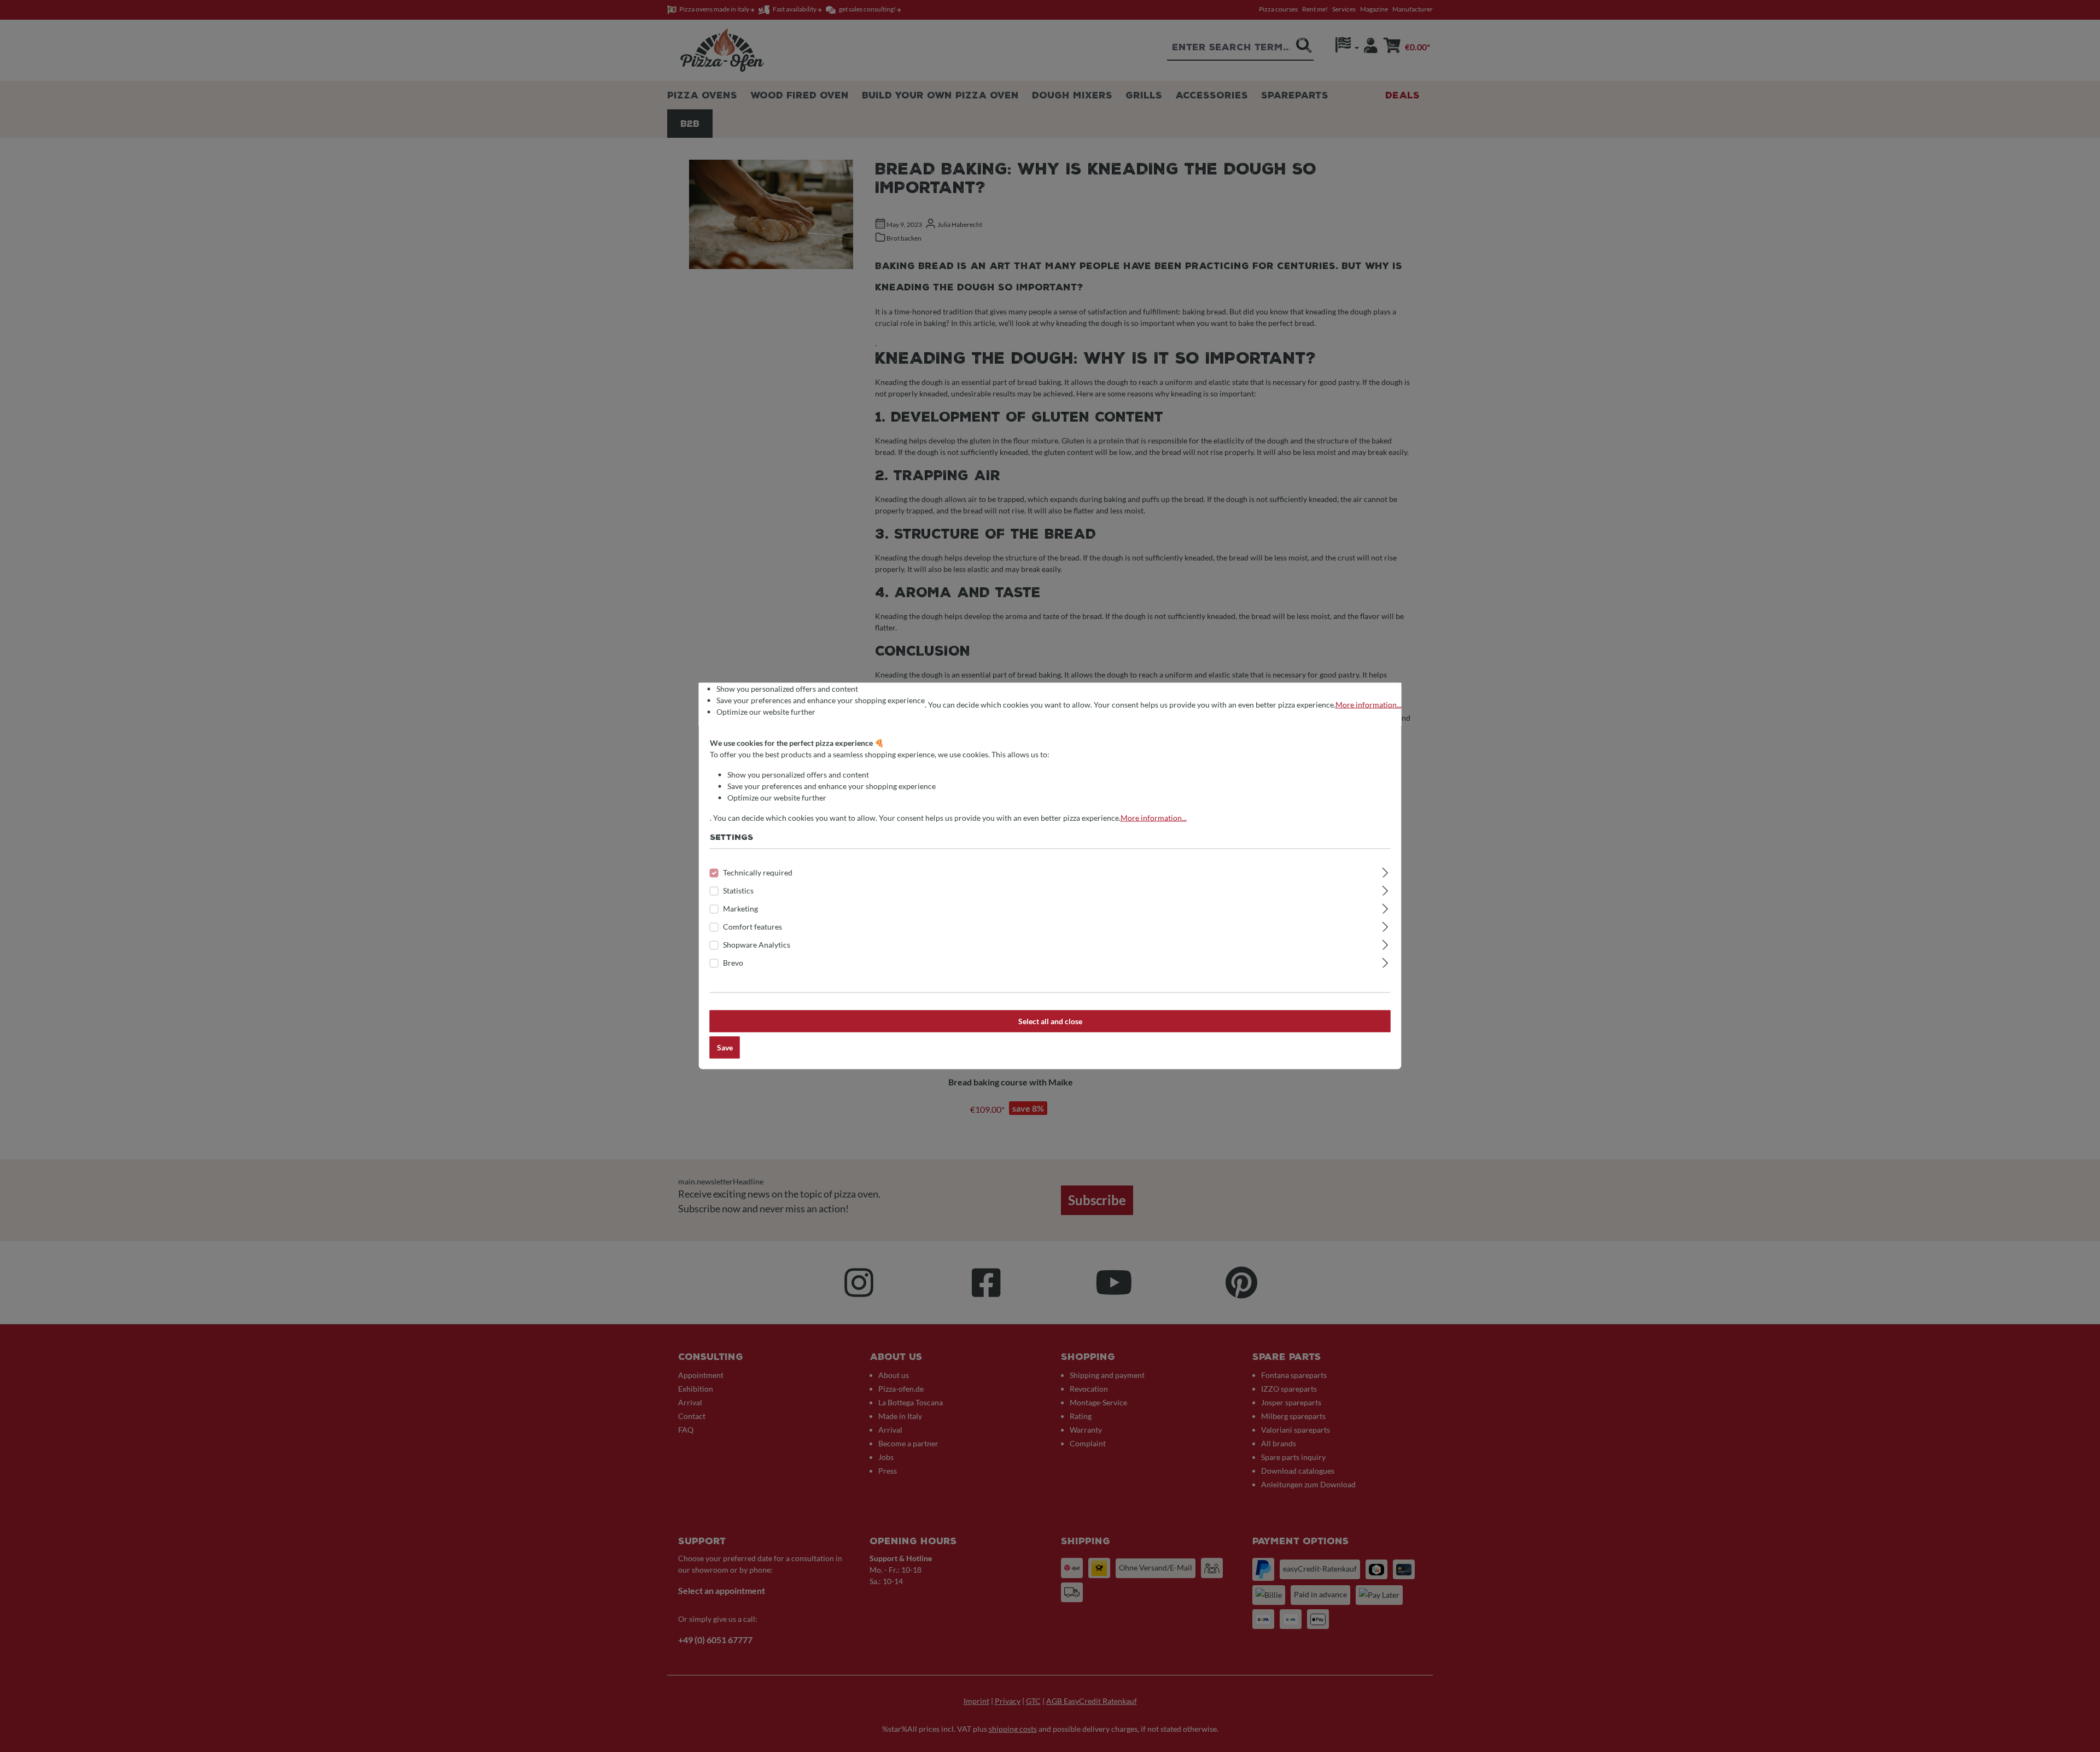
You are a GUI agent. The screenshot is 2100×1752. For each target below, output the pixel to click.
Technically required (758, 872)
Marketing (740, 909)
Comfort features (752, 927)
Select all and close (1050, 1021)
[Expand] (1385, 871)
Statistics (738, 890)
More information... (1369, 705)
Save (725, 1047)
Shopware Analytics (757, 945)
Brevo (733, 963)
